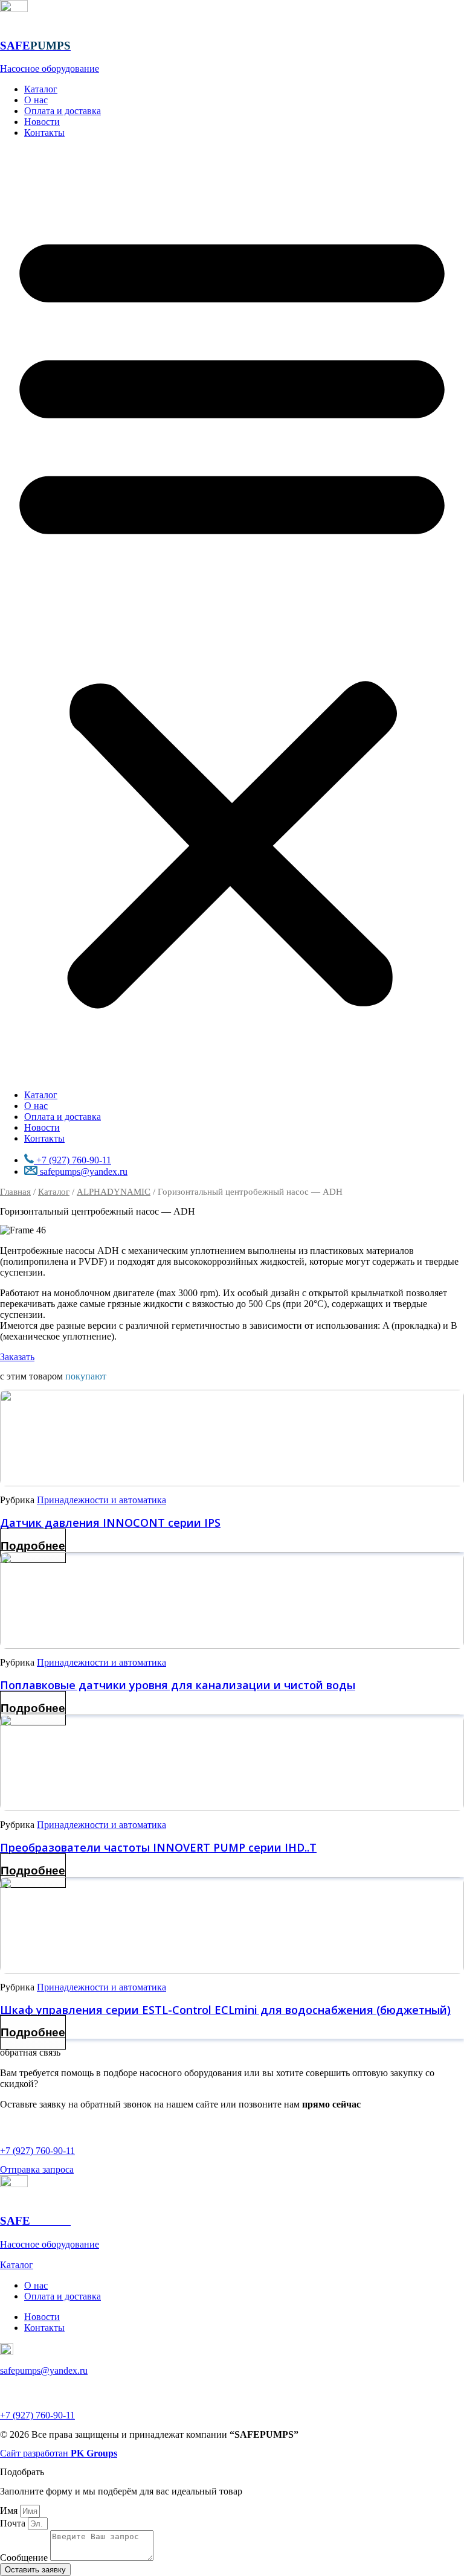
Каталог (41, 89)
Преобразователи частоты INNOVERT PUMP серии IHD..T (158, 1847)
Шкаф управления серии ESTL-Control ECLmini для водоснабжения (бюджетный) (225, 2010)
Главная (15, 1192)
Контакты (44, 133)
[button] (232, 614)
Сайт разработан (59, 2453)
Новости (42, 122)
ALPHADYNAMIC (114, 1192)
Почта (14, 2523)
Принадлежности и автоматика (101, 1500)
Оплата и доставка (63, 111)
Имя (10, 2510)
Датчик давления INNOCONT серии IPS (110, 1523)
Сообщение (25, 2558)
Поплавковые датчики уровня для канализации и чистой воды (178, 1685)
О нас (36, 100)
